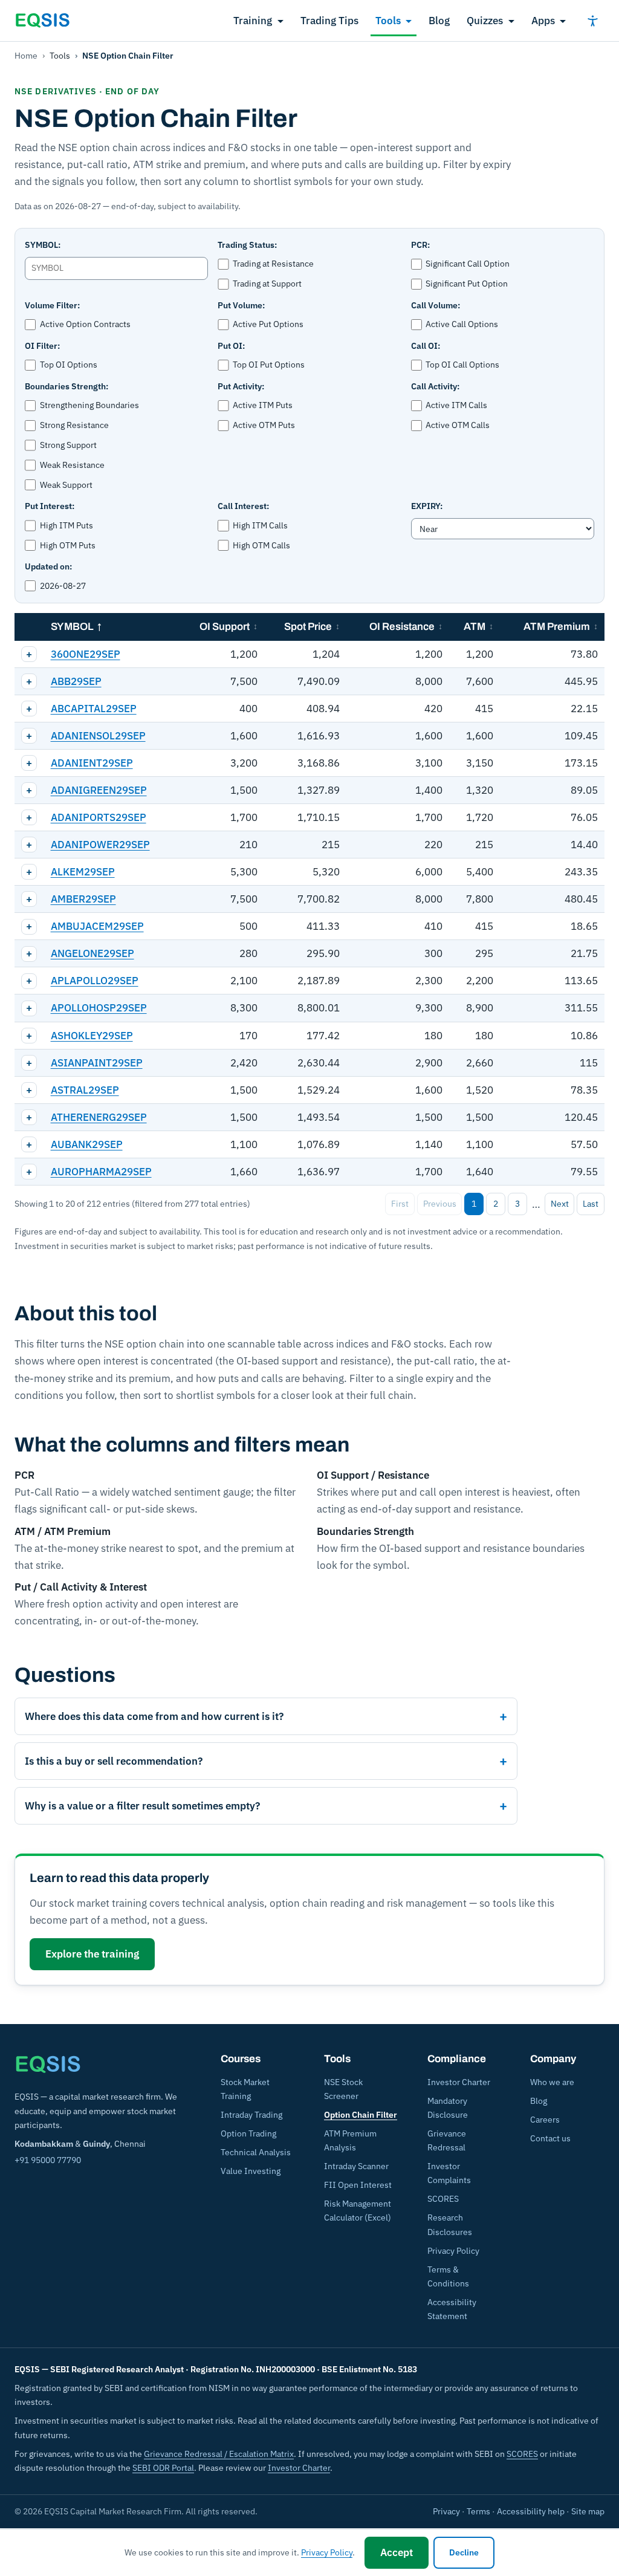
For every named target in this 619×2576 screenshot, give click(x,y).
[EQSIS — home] (42, 21)
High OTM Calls (261, 545)
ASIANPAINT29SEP (97, 1063)
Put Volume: (241, 305)
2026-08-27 (63, 586)
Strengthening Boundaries (89, 405)
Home (26, 56)
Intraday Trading (251, 2115)
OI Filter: (42, 346)
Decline (464, 2552)
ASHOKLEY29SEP (92, 1036)
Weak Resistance (72, 465)
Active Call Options (462, 324)
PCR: (420, 245)
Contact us (550, 2138)
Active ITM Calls (456, 405)
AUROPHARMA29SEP (101, 1172)
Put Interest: (50, 506)
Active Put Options (268, 324)
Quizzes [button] (485, 21)
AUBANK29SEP (87, 1144)
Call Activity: (435, 386)
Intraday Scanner (356, 2166)
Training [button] (253, 21)
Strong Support (68, 445)
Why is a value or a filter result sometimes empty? (142, 1806)
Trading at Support (267, 284)
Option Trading (248, 2133)
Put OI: (231, 346)
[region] (309, 899)
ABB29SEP (76, 681)
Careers (545, 2120)
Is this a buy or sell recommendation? (114, 1761)
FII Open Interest (358, 2185)
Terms (478, 2511)
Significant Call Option (468, 264)
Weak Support (66, 485)
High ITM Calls (260, 525)
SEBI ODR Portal (163, 2468)
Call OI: (426, 346)
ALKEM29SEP (83, 872)
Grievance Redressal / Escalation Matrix (219, 2454)
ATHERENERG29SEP (99, 1117)
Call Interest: (243, 506)
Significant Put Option (467, 284)
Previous (440, 1204)
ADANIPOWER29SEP (100, 845)
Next (560, 1204)
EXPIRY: (427, 506)
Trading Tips (329, 21)
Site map (588, 2511)
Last (591, 1204)
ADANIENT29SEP (92, 763)
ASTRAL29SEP (85, 1090)
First (400, 1204)
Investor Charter (459, 2082)
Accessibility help (531, 2511)
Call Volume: (436, 305)
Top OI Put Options (269, 365)
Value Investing (251, 2171)
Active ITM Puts (263, 405)
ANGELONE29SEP (92, 953)
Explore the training (92, 1954)
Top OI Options (69, 365)
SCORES (443, 2199)
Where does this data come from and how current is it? (154, 1716)
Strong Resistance (74, 425)
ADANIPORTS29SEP (99, 817)
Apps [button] (543, 21)
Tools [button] (388, 21)
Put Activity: (241, 386)
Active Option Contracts (85, 324)
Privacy (446, 2511)
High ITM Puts (66, 525)
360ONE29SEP (86, 654)
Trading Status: (247, 245)
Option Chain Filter (361, 2115)
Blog (439, 21)
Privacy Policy (453, 2251)
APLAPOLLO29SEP (95, 981)
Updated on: (48, 566)
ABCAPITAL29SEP (94, 709)
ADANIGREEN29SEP (99, 790)
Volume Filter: (52, 305)
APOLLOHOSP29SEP (99, 1008)
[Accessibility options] (592, 21)
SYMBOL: (43, 245)
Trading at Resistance (273, 264)
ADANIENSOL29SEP (98, 736)
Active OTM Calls (458, 425)
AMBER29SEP (83, 899)
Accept (397, 2552)
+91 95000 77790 (48, 2160)
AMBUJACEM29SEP (97, 926)
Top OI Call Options (462, 365)
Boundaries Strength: (66, 386)
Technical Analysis (256, 2152)
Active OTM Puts (264, 425)
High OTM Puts (68, 545)
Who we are (552, 2082)
